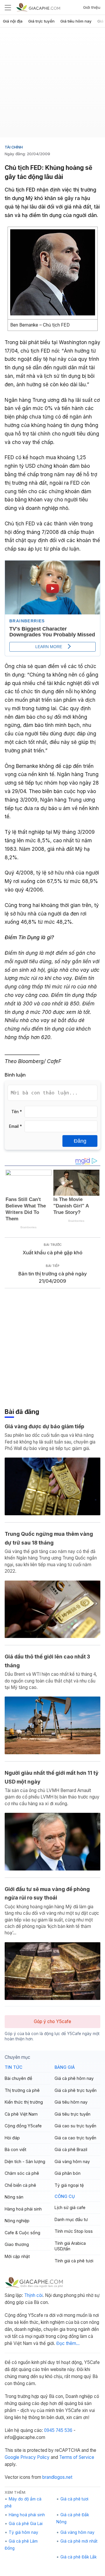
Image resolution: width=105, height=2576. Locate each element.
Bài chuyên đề (18, 2078)
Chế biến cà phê (20, 2185)
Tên (17, 1112)
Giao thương (17, 2244)
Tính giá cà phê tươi (74, 2261)
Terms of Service (77, 2457)
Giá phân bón (68, 2173)
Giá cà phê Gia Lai (26, 2524)
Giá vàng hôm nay (72, 2161)
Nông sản (14, 2197)
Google (12, 2457)
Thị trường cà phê (22, 2090)
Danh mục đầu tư (71, 2219)
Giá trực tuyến (41, 21)
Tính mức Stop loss (74, 2231)
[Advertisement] (52, 85)
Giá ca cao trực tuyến (75, 2138)
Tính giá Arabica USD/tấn (70, 2246)
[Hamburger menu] (8, 7)
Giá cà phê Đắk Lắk (78, 2557)
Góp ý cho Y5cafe (52, 2021)
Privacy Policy (35, 2457)
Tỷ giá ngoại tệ (69, 2185)
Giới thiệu (92, 7)
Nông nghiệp (17, 2221)
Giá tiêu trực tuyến (72, 2114)
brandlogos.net (57, 2477)
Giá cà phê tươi (74, 2499)
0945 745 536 (58, 2430)
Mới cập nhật (17, 2256)
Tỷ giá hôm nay (23, 2532)
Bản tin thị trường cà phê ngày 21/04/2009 (53, 1277)
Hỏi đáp (12, 2138)
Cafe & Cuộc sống (22, 2233)
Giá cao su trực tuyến (75, 2126)
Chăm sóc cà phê (22, 2173)
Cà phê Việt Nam (21, 2114)
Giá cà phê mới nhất (79, 2541)
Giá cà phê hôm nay (74, 2078)
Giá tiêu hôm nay (76, 21)
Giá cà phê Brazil (71, 2149)
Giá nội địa (13, 21)
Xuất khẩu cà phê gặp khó (53, 1253)
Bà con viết (15, 2149)
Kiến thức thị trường (24, 2102)
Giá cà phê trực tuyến (76, 2090)
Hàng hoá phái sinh (23, 2209)
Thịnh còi (33, 2295)
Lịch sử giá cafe (70, 2207)
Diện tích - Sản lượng (25, 2161)
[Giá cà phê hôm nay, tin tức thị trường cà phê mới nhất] (38, 7)
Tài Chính (14, 147)
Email (15, 1126)
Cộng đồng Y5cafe (23, 2126)
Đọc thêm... (68, 2343)
